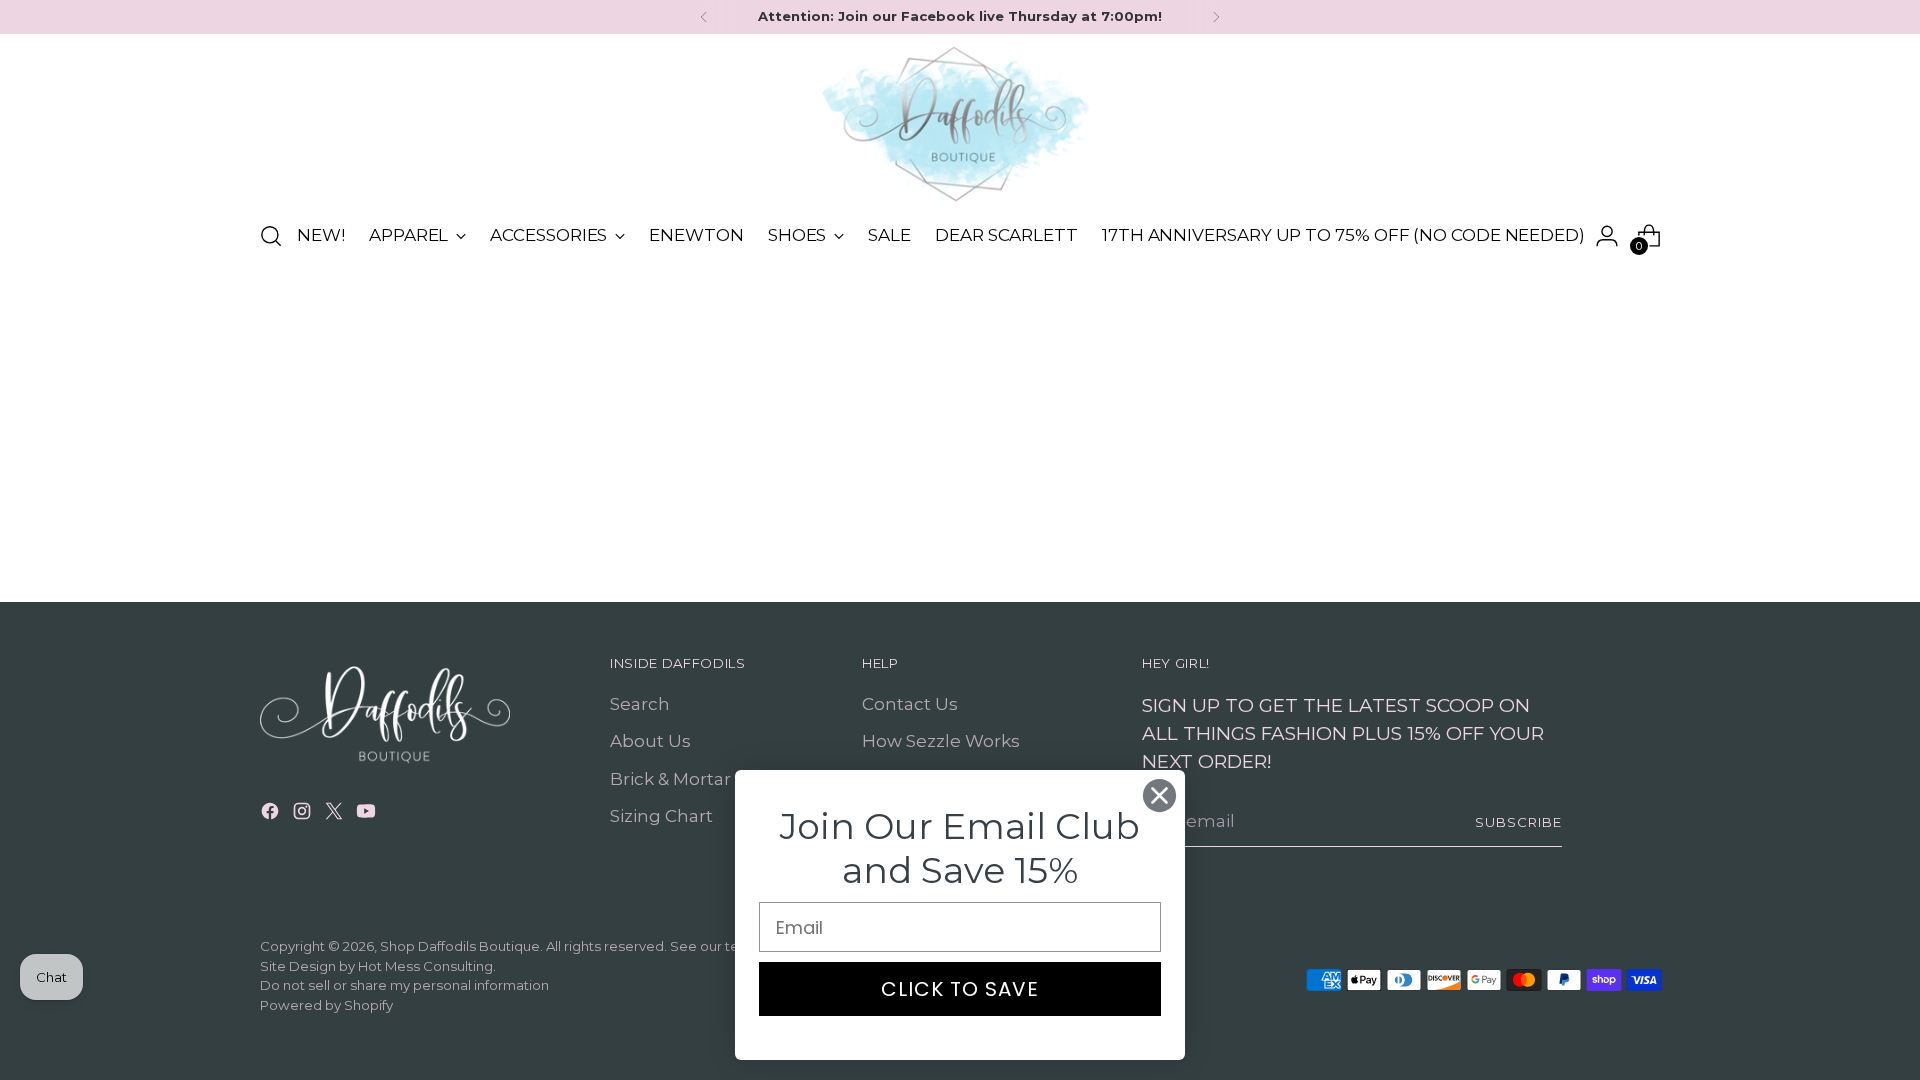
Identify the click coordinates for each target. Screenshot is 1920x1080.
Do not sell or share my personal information (404, 985)
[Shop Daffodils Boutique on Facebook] (272, 815)
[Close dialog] (1159, 795)
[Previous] (704, 17)
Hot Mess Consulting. (427, 966)
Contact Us (910, 704)
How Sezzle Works (941, 741)
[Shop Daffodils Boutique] (960, 124)
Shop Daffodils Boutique (460, 946)
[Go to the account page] (1607, 236)
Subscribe (1518, 822)
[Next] (1216, 17)
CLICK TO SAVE (960, 989)
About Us (650, 741)
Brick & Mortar (670, 779)
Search (640, 704)
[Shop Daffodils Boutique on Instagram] (304, 815)
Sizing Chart (661, 816)
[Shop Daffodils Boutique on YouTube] (368, 815)
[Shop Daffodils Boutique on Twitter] (336, 815)
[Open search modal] (271, 236)
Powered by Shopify (326, 1005)
